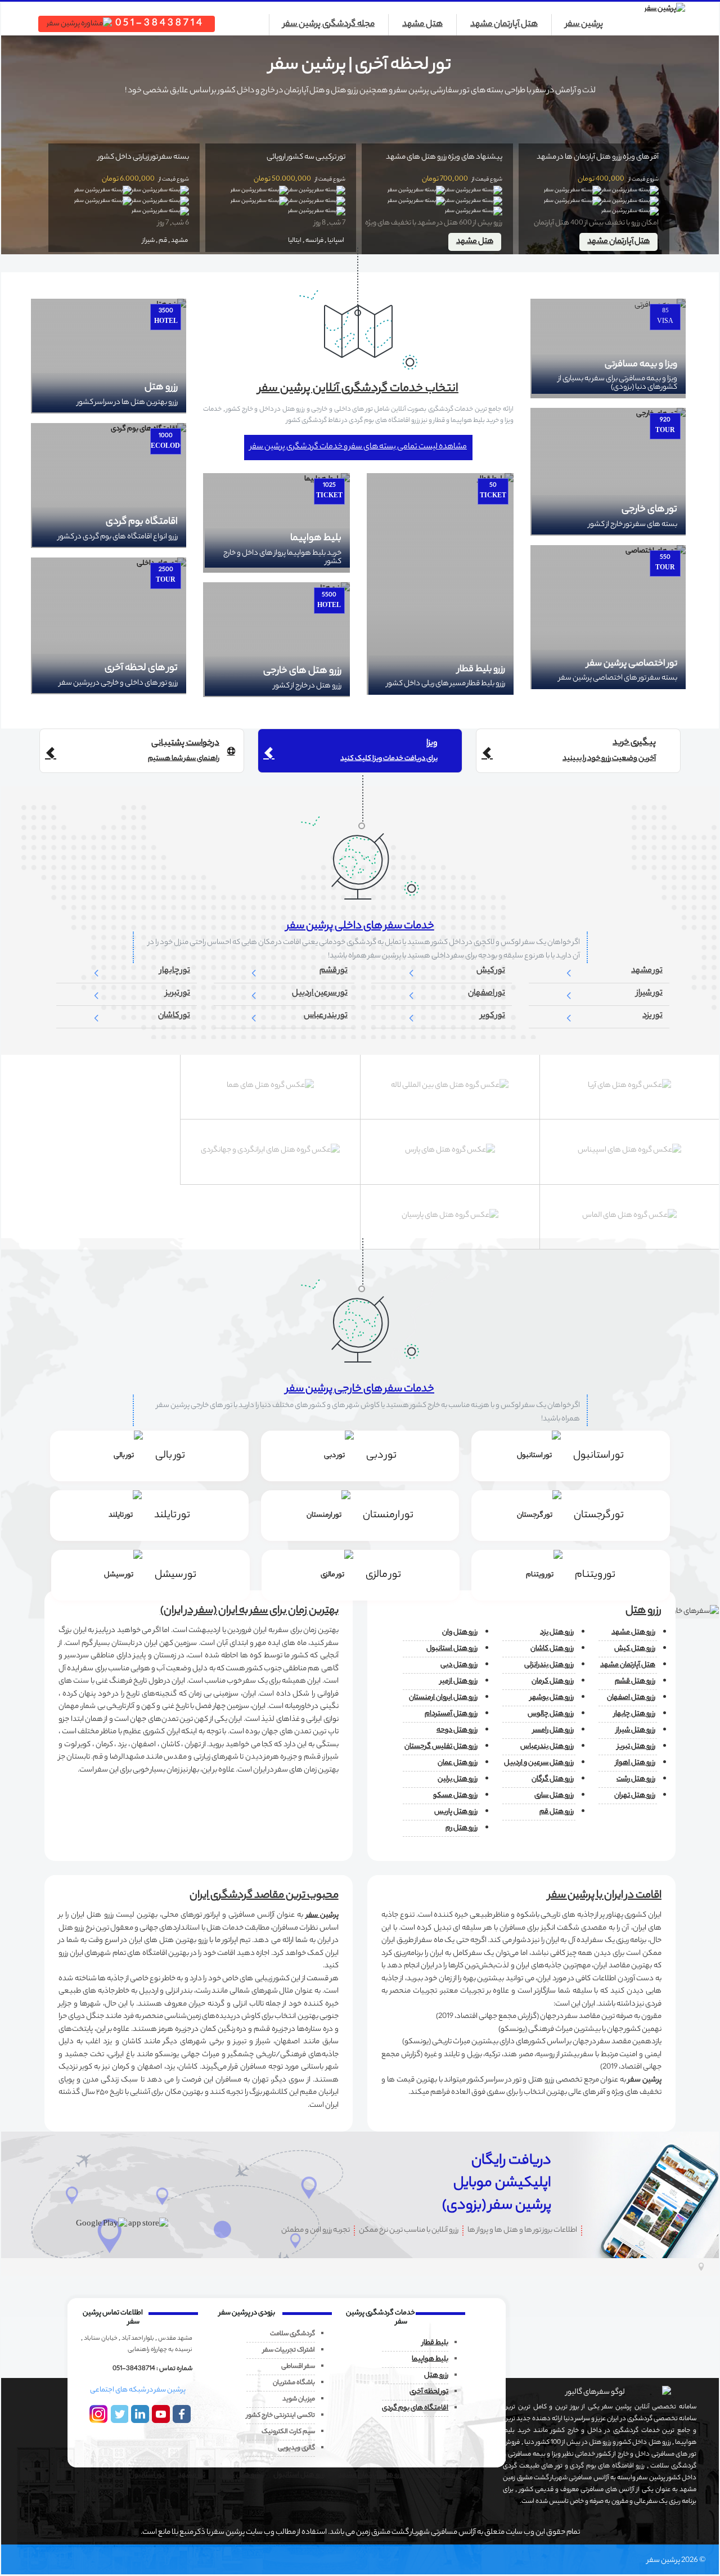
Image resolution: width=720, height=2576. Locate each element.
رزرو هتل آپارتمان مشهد (371, 2475)
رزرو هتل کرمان (553, 1681)
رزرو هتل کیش (635, 1649)
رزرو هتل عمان (458, 1763)
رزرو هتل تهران (635, 1795)
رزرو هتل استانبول (452, 1649)
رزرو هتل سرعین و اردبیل (539, 1763)
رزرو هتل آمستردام (451, 1714)
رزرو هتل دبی (459, 1665)
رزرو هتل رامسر (553, 1730)
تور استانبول (147, 2475)
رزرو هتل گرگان (553, 1779)
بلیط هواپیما (430, 2359)
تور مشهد (192, 2475)
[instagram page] (100, 2414)
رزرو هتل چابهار (634, 1714)
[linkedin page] (142, 2414)
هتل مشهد (422, 25)
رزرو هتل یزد (557, 1632)
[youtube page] (163, 2414)
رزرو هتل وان (460, 1632)
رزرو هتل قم (557, 1812)
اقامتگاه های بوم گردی (415, 2408)
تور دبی (105, 2475)
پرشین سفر (584, 25)
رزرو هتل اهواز (635, 1763)
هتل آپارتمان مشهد (504, 25)
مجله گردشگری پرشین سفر (329, 25)
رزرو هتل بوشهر (552, 1698)
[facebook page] (184, 2414)
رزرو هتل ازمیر (459, 1681)
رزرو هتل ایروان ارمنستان (443, 1698)
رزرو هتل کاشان (552, 1649)
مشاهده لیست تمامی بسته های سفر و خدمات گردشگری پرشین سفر (358, 447)
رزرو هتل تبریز (636, 1746)
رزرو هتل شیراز (636, 1730)
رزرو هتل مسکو (455, 1795)
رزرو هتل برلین (458, 1779)
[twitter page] (121, 2414)
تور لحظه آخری (429, 2392)
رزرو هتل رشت (636, 1779)
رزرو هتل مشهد (633, 1632)
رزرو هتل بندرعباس (547, 1746)
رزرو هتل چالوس (551, 1714)
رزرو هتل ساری (554, 1795)
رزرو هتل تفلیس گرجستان (441, 1746)
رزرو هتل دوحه (457, 1730)
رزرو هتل (436, 2375)
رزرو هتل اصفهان (631, 1698)
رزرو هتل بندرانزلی (549, 1665)
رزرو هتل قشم (635, 1681)
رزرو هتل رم (462, 1828)
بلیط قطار (435, 2343)
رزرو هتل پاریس (456, 1812)
